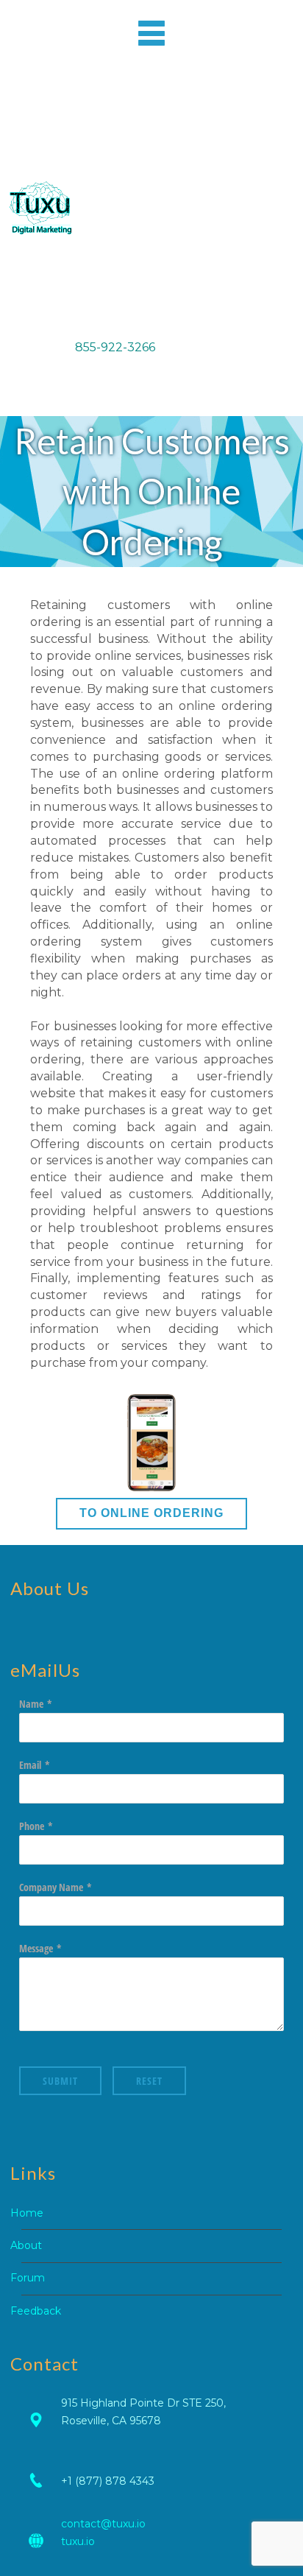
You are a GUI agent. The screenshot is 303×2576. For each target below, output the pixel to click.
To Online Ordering (151, 1513)
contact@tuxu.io (103, 2524)
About (26, 2245)
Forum (28, 2278)
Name (31, 1704)
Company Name (51, 1887)
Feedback (36, 2311)
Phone (32, 1826)
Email (30, 1765)
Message (36, 1948)
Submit (60, 2081)
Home (27, 2213)
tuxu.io (78, 2541)
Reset (149, 2081)
